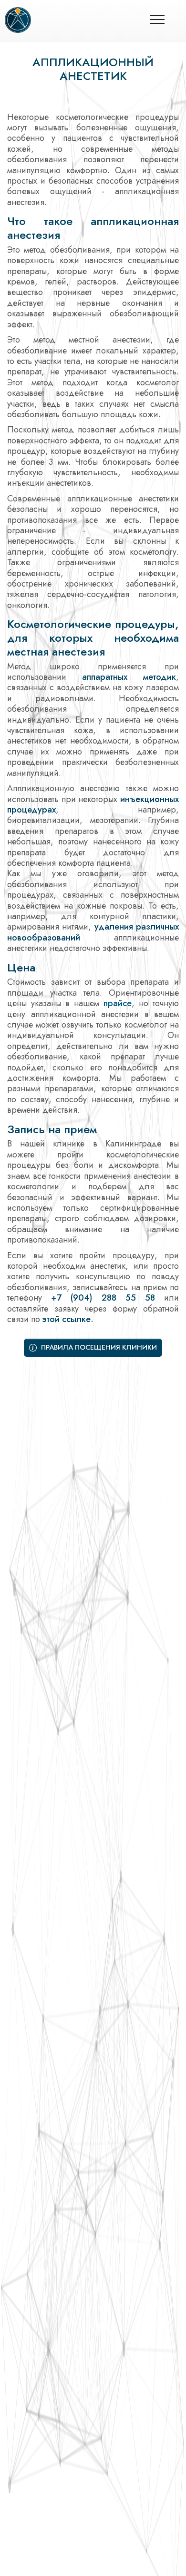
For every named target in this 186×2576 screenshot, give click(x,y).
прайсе (118, 1003)
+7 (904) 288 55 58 (103, 1298)
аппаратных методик (129, 677)
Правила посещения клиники (98, 1347)
